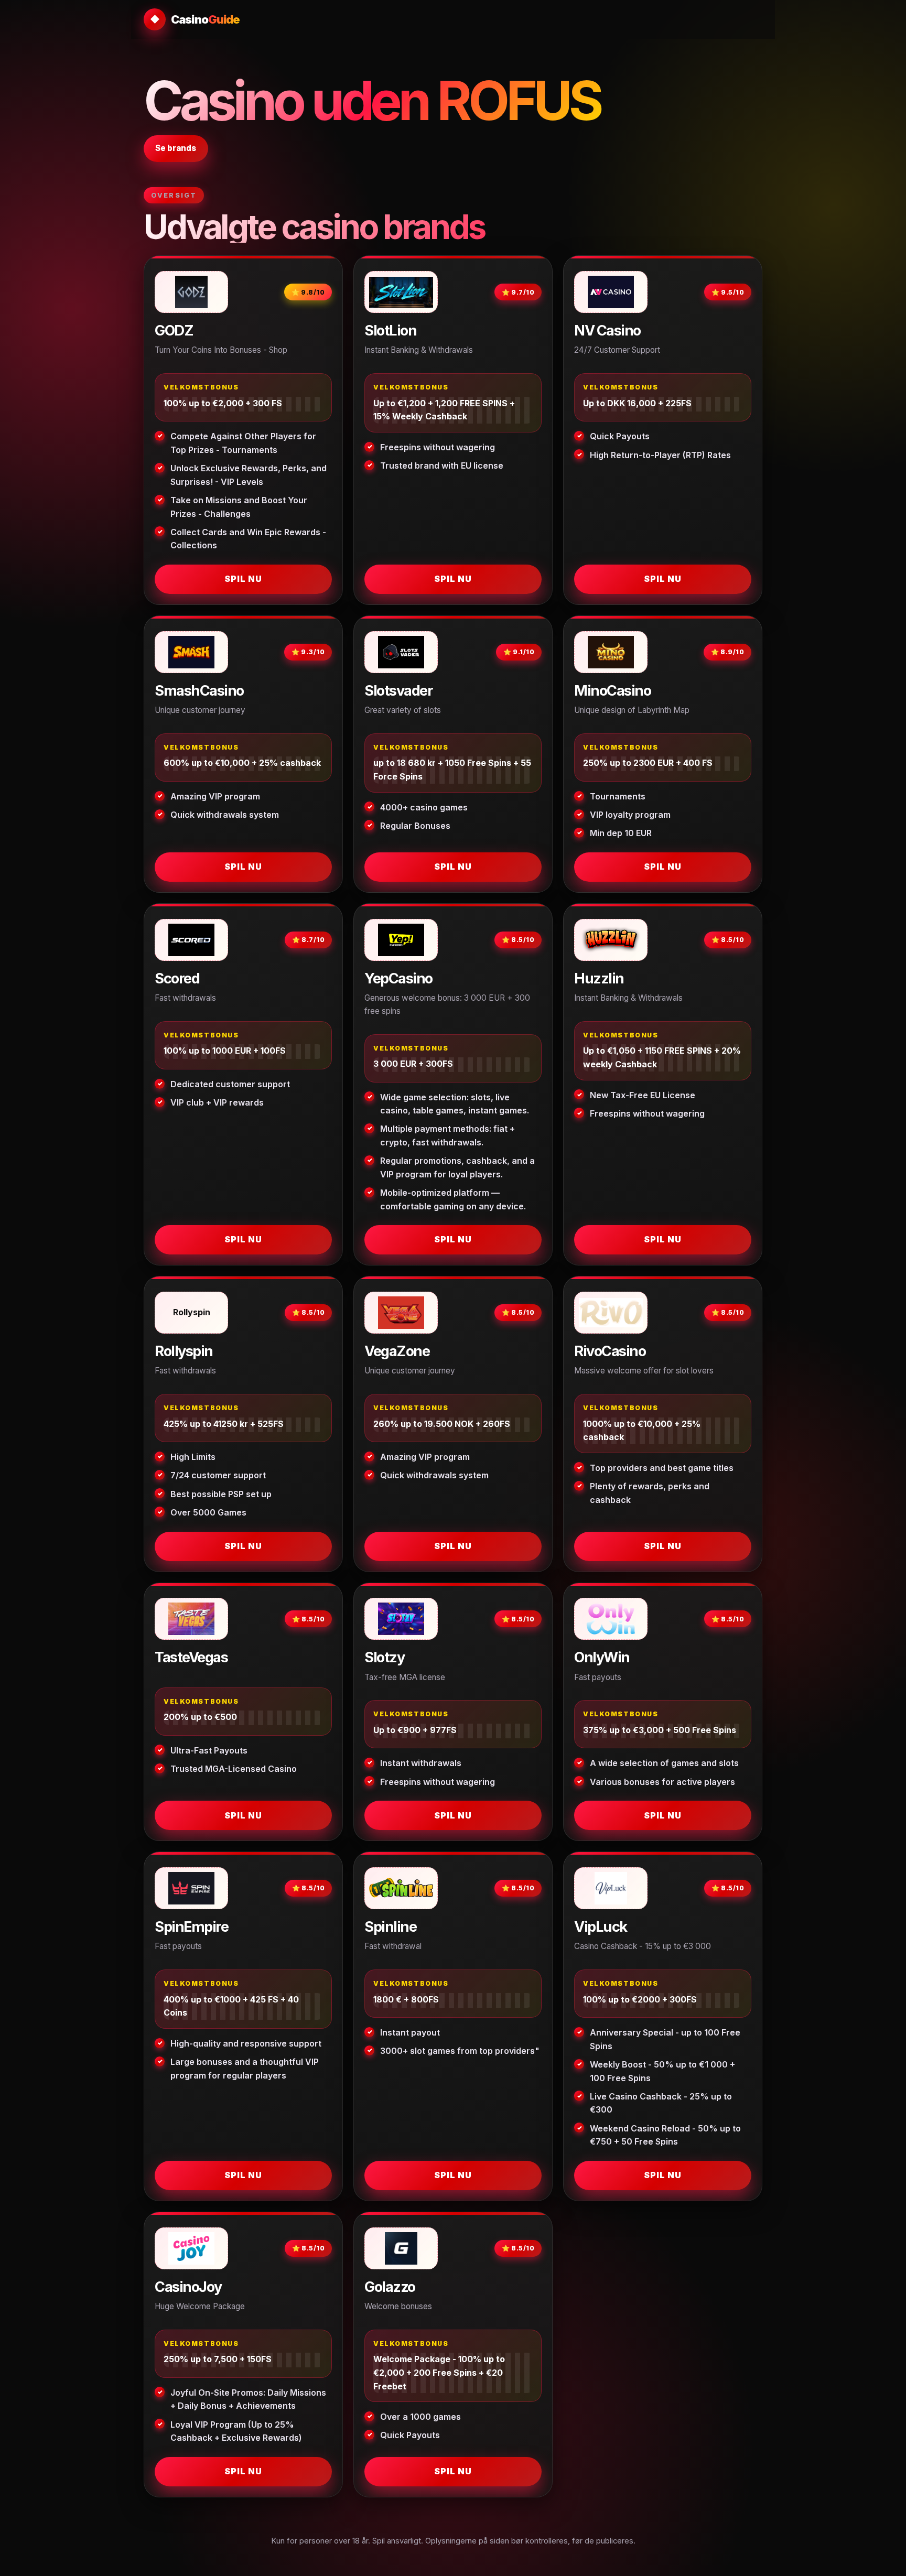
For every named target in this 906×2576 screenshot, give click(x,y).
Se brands (176, 148)
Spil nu (243, 579)
